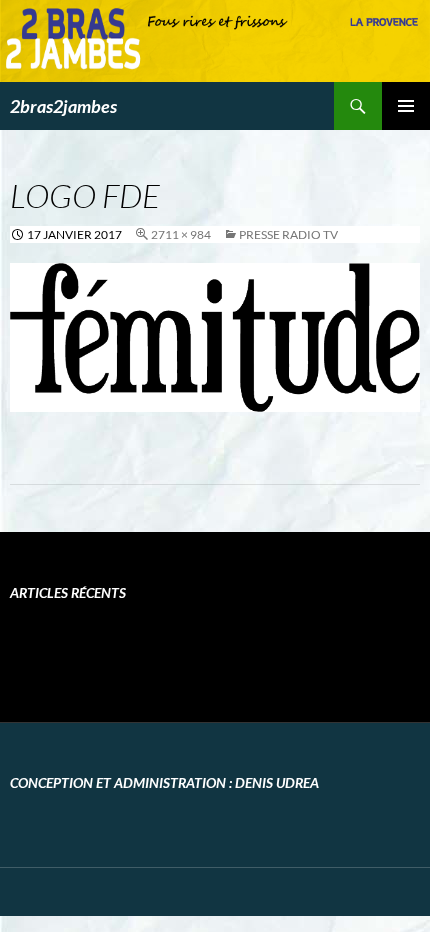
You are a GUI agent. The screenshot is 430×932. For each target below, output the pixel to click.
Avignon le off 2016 (103, 650)
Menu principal (406, 106)
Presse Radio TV (288, 234)
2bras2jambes (63, 106)
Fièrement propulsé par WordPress (102, 891)
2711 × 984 (181, 234)
